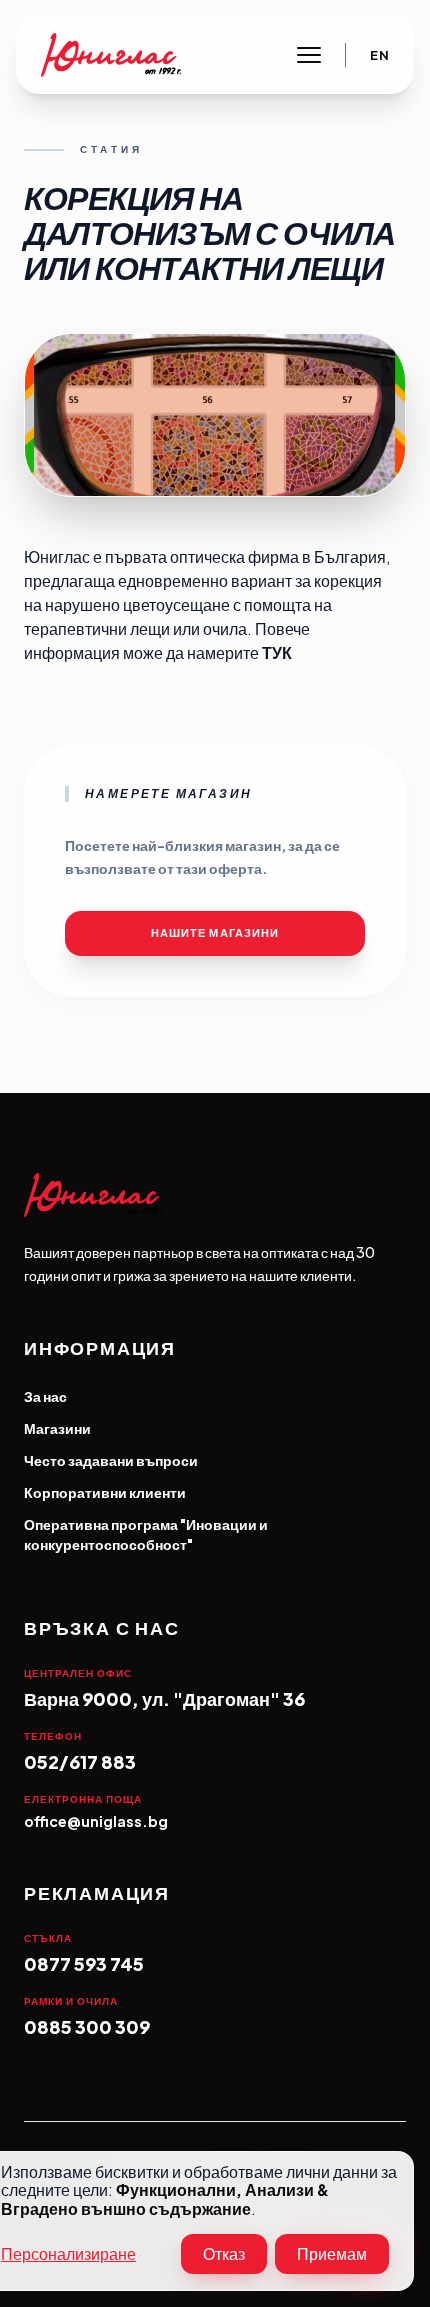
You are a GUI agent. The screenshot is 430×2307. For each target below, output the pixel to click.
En (379, 55)
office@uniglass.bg (96, 1821)
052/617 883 (80, 1761)
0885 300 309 (87, 2026)
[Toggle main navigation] (309, 55)
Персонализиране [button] (68, 2254)
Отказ (224, 2253)
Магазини (57, 1428)
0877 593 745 (84, 1963)
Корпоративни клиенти (105, 1492)
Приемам (332, 2253)
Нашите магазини (215, 932)
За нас (45, 1396)
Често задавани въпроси (111, 1460)
